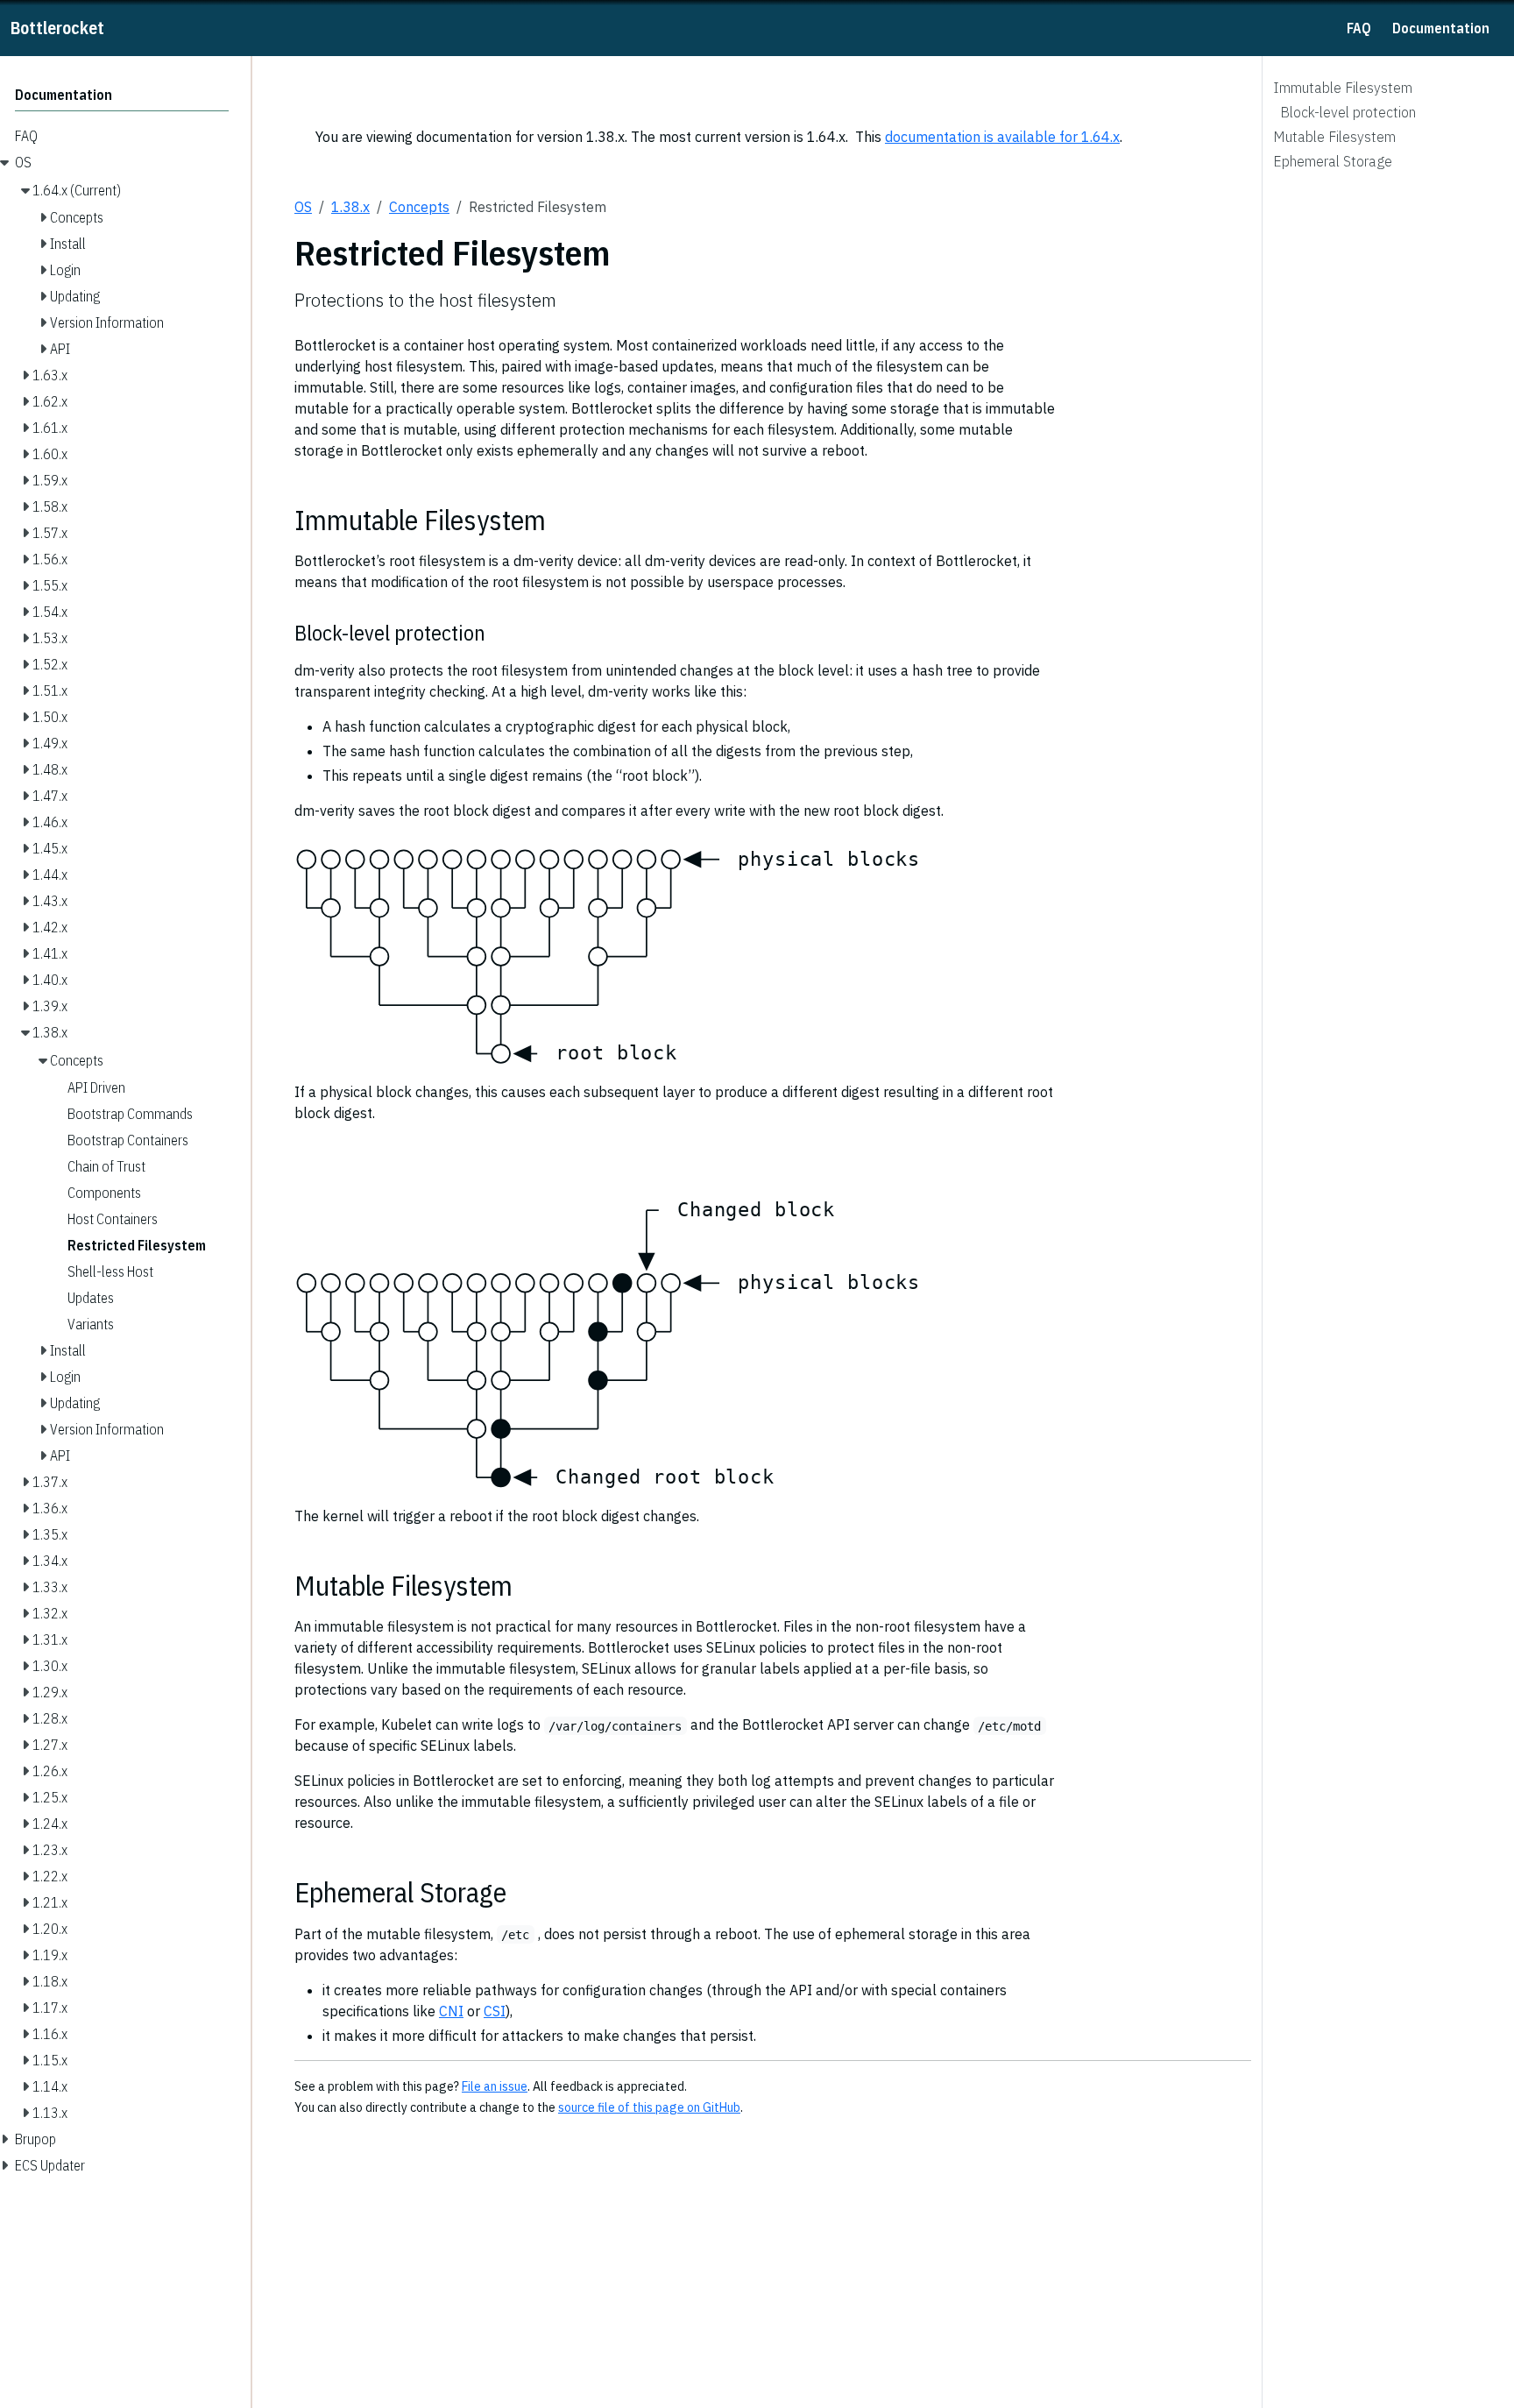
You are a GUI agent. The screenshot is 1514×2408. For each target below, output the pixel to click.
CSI (495, 2011)
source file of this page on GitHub (649, 2107)
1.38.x (350, 207)
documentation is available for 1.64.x (1002, 137)
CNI (451, 2011)
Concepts (419, 207)
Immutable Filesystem (1343, 88)
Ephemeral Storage (1333, 161)
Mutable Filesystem (1334, 137)
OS (303, 207)
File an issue (495, 2086)
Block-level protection (1348, 112)
